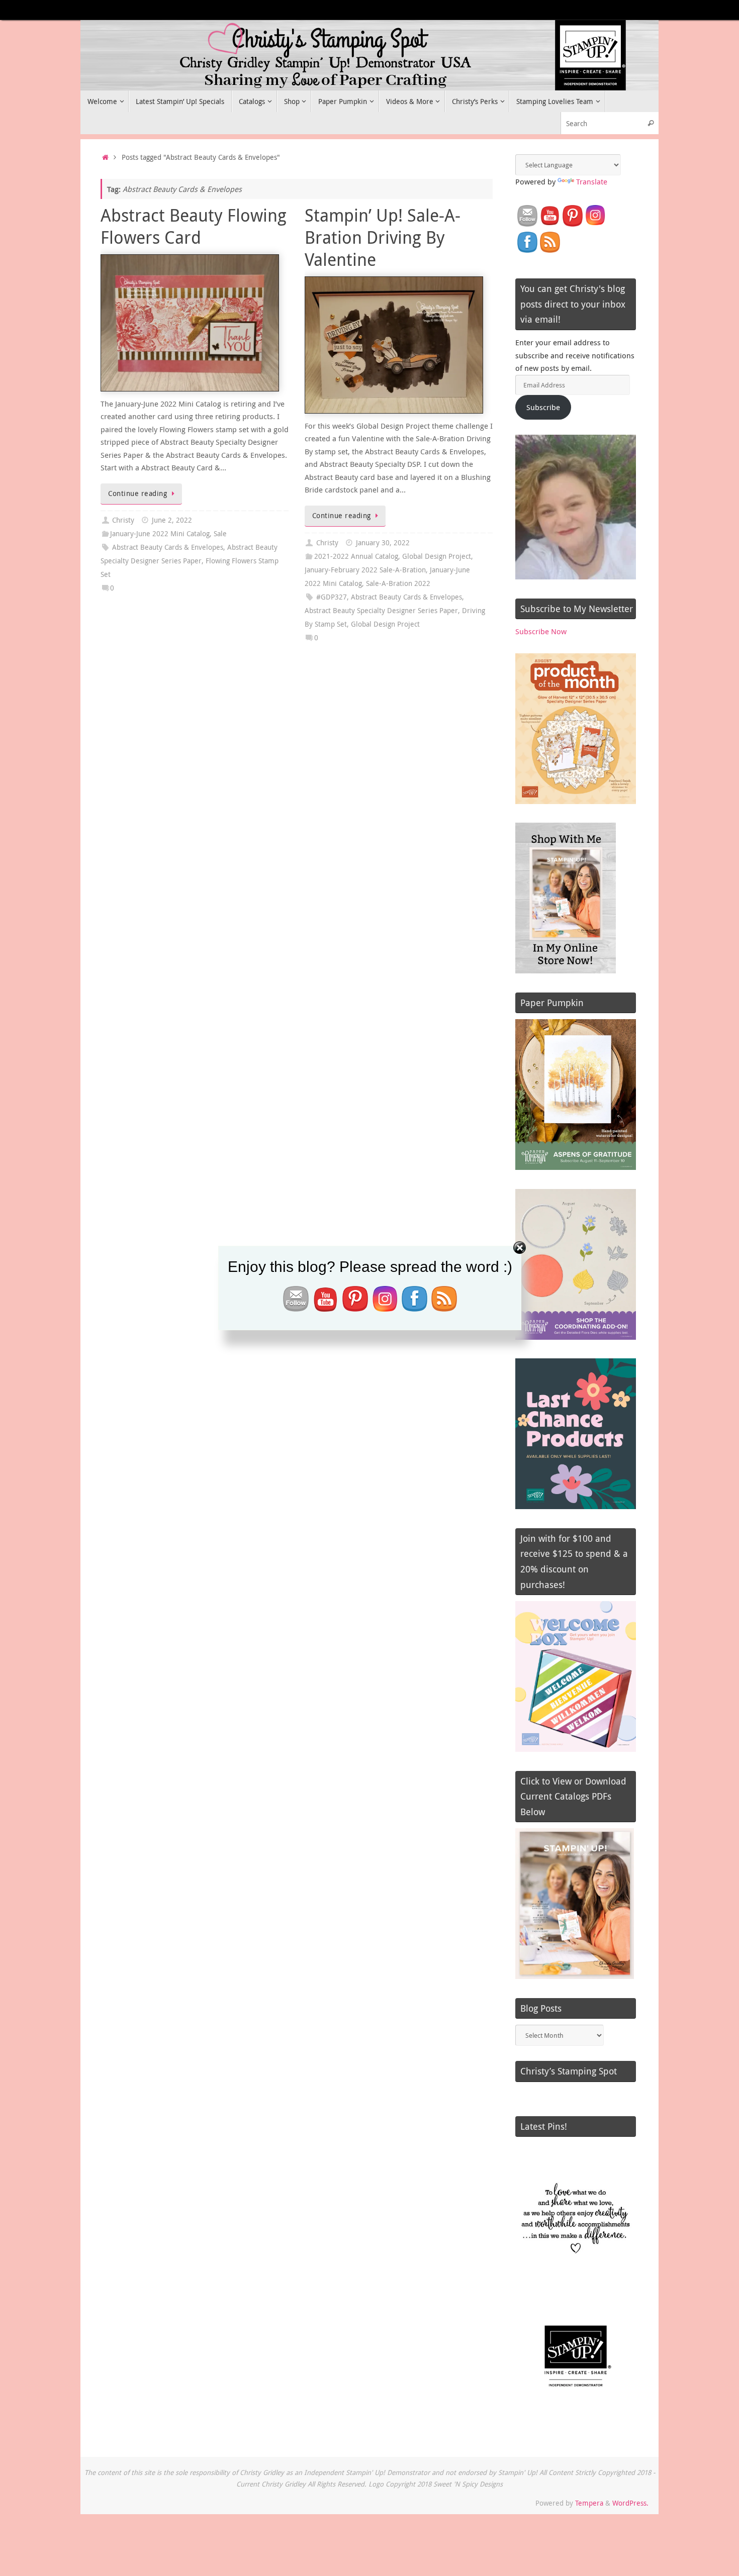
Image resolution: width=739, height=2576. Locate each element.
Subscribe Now (541, 631)
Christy (123, 520)
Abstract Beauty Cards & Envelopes (168, 547)
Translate (592, 181)
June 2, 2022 (172, 520)
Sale (220, 534)
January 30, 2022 (383, 543)
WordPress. (630, 2503)
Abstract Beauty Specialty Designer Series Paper (381, 611)
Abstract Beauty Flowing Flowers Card (194, 226)
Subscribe (543, 407)
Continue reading (137, 493)
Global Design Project (437, 556)
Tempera (589, 2503)
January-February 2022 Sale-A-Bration (365, 570)
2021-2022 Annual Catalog (356, 556)
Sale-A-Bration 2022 (398, 583)
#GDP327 (332, 597)
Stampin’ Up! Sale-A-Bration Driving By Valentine (383, 237)
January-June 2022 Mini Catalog (160, 534)
